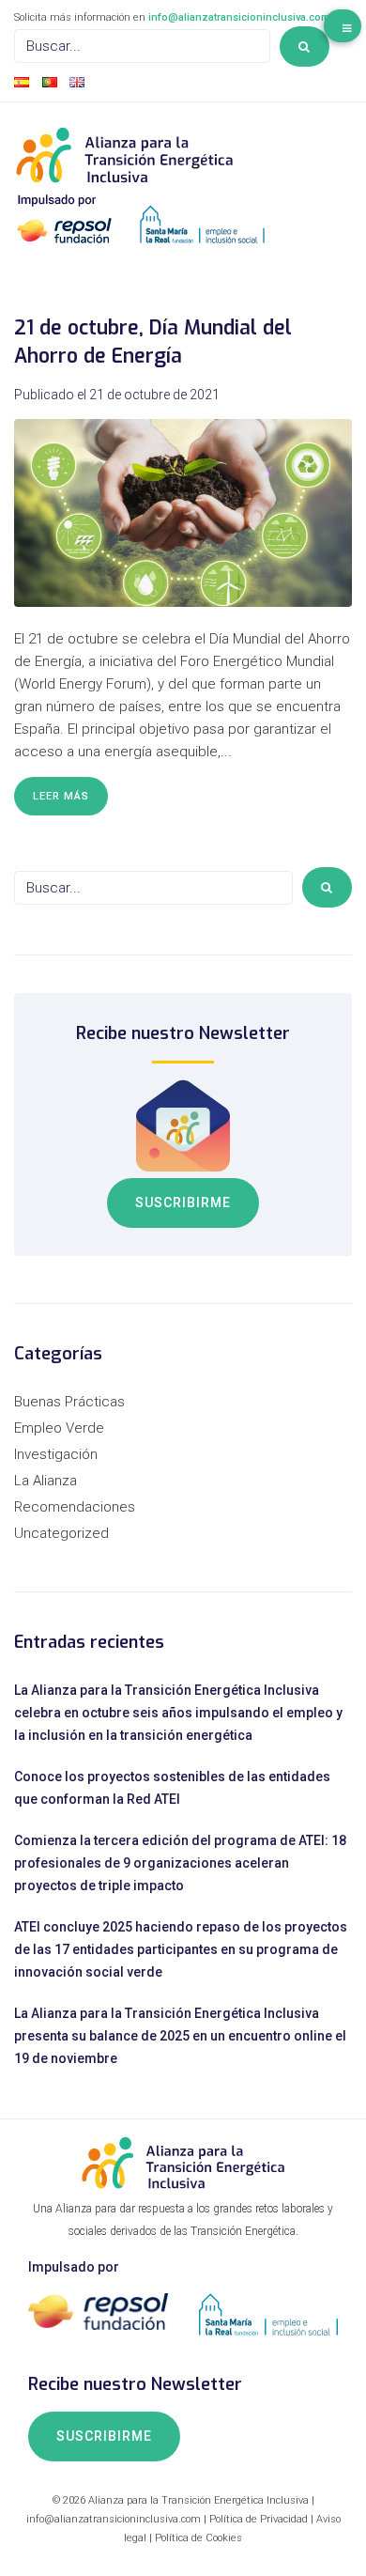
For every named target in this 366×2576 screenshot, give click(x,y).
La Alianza (46, 1481)
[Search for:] (142, 46)
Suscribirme (183, 1203)
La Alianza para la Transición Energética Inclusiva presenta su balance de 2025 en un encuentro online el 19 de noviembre (180, 2036)
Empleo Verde (59, 1428)
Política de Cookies (198, 2538)
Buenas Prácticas (69, 1402)
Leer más (61, 796)
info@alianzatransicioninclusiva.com (239, 17)
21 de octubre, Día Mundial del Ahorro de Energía (153, 341)
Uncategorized (61, 1533)
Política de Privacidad (259, 2519)
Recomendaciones (75, 1507)
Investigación (56, 1454)
